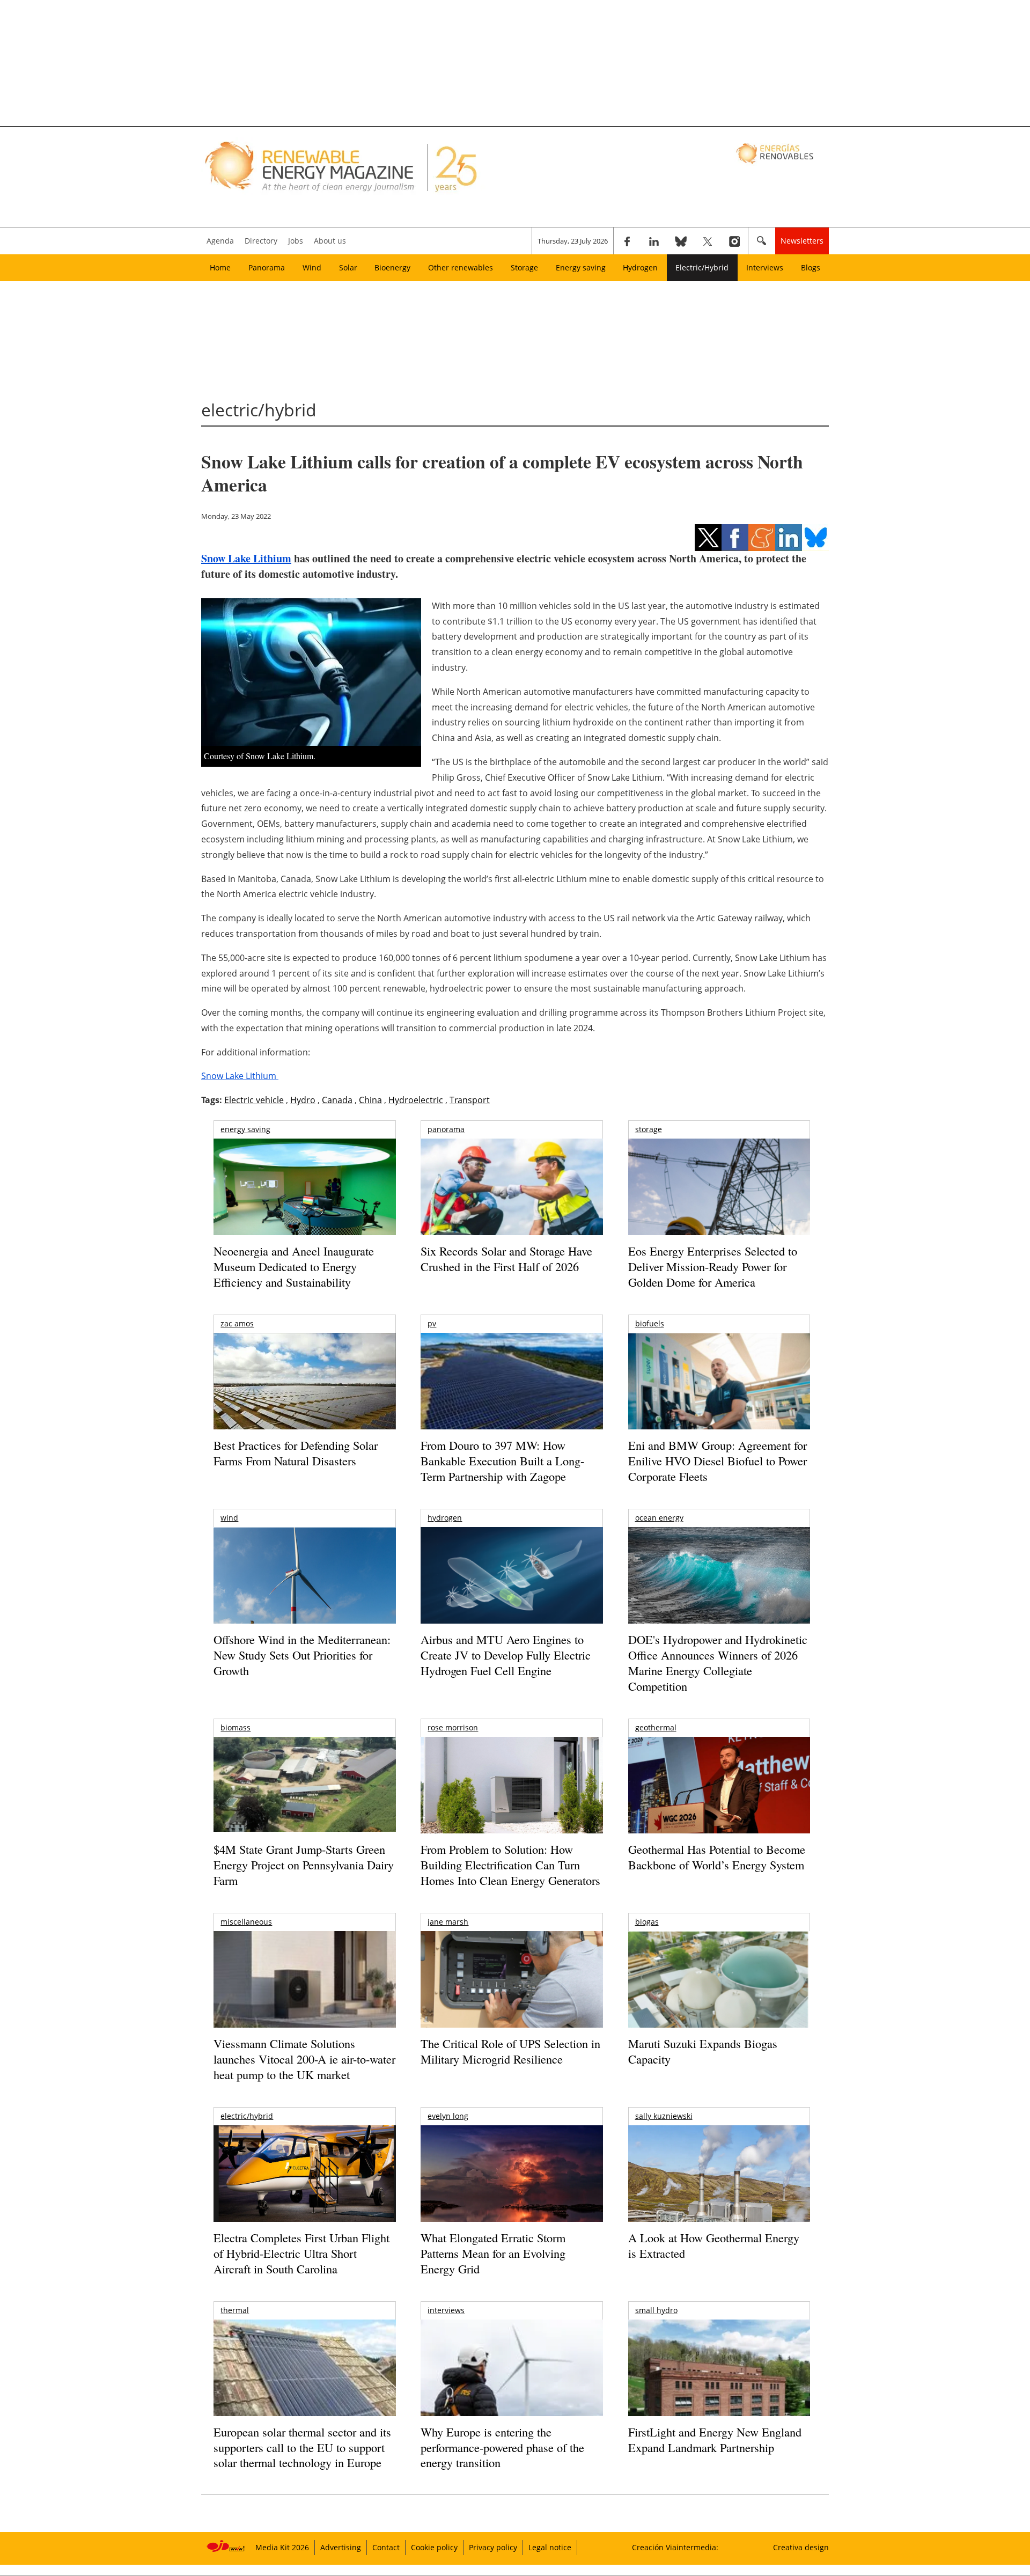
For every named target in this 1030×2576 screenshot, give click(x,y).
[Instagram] (734, 241)
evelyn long (448, 2116)
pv (432, 1323)
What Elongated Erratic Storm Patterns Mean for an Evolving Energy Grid (493, 2253)
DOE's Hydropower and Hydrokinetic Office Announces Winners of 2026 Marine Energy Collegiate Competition (718, 1663)
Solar (348, 267)
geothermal (656, 1727)
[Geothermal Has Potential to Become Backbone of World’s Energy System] (719, 1800)
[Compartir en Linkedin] (789, 538)
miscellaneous (246, 1922)
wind (229, 1518)
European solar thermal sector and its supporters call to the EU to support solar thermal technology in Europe (302, 2447)
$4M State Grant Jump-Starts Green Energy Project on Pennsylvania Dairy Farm (304, 1865)
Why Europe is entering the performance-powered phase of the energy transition (502, 2447)
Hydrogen (640, 267)
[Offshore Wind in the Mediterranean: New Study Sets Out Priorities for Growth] (304, 1598)
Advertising (341, 2547)
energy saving (245, 1129)
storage (649, 1129)
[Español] (776, 153)
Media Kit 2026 (282, 2547)
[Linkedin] (654, 241)
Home (220, 267)
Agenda (220, 241)
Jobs (296, 241)
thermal (235, 2310)
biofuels (650, 1323)
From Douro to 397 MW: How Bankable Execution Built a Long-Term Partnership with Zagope (502, 1461)
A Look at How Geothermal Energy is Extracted (714, 2245)
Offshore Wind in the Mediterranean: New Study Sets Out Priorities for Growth (302, 1655)
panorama (446, 1129)
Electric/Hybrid (702, 267)
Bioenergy (392, 267)
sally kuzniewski (664, 2116)
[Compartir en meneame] (762, 538)
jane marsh (448, 1922)
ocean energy (659, 1518)
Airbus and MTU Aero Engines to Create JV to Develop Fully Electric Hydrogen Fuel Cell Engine (506, 1655)
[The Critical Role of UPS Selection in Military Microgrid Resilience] (512, 1994)
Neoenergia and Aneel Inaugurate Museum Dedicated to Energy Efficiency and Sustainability (294, 1266)
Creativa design (801, 2547)
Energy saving (581, 267)
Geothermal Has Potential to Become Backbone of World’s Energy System (717, 1857)
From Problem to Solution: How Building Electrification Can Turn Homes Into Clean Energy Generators (510, 1865)
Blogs (811, 267)
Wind (312, 267)
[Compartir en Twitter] (708, 538)
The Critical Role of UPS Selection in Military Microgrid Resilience (510, 2051)
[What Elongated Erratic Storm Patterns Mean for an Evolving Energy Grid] (512, 2179)
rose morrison (453, 1727)
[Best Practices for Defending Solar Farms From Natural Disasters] (304, 1396)
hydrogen (445, 1518)
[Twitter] (708, 241)
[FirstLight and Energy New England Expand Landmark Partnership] (719, 2392)
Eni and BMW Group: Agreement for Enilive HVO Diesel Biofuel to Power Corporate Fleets (718, 1461)
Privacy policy (493, 2547)
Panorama (267, 267)
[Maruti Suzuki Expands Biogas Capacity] (719, 2000)
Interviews (765, 267)
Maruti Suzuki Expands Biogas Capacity (703, 2051)
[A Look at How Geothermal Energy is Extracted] (719, 2195)
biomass (236, 1727)
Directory (261, 241)
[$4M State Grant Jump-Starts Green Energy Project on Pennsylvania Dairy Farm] (304, 1787)
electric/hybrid (247, 2116)
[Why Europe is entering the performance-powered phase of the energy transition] (512, 2383)
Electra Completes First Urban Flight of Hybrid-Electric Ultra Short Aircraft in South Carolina (301, 2253)
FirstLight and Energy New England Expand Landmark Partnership (715, 2440)
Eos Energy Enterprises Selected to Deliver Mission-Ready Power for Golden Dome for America (713, 1266)
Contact (386, 2547)
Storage (524, 267)
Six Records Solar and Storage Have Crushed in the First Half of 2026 (506, 1259)
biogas (647, 1922)
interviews (446, 2310)
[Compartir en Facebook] (735, 538)
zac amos (237, 1323)
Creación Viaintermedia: (675, 2547)
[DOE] (719, 1590)
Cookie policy (434, 2547)
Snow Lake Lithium (246, 558)
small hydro (656, 2310)
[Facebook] (627, 241)
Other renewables (461, 267)
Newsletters (802, 241)
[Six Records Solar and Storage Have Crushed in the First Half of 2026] (512, 1201)
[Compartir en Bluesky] (815, 538)
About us (330, 241)
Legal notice (550, 2547)
